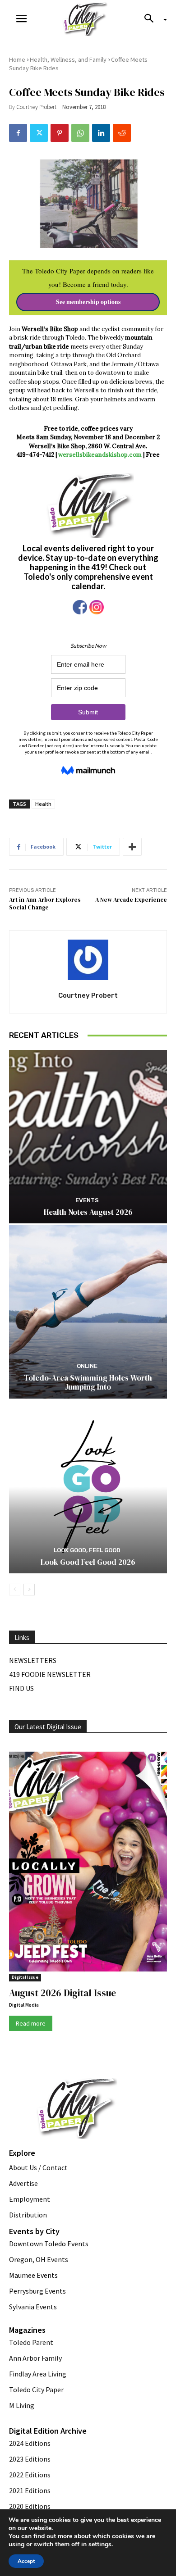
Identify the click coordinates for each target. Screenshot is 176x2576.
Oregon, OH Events (39, 2259)
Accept (26, 2561)
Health (43, 804)
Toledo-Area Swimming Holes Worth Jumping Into (88, 1382)
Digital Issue (25, 1977)
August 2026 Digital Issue (63, 1993)
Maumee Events (33, 2275)
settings (100, 2544)
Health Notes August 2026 (88, 1212)
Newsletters (33, 1660)
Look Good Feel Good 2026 (88, 1562)
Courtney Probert (36, 107)
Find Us (21, 1688)
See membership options (88, 302)
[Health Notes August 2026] (88, 1137)
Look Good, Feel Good (87, 1550)
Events (87, 1200)
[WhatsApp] (80, 133)
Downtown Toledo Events (49, 2244)
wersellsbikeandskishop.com (100, 455)
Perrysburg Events (37, 2291)
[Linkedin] (101, 133)
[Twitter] (39, 133)
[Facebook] (18, 133)
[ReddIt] (122, 133)
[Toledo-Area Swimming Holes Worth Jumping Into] (88, 1312)
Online (87, 1366)
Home (17, 59)
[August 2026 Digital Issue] (88, 1863)
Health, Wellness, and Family (68, 59)
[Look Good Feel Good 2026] (88, 1487)
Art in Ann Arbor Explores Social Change (45, 904)
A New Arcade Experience (131, 900)
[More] (132, 847)
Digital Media (24, 2005)
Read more (31, 2023)
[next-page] (29, 1590)
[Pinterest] (60, 133)
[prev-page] (15, 1590)
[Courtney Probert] (88, 960)
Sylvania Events (33, 2307)
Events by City (34, 2231)
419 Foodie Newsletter (50, 1674)
